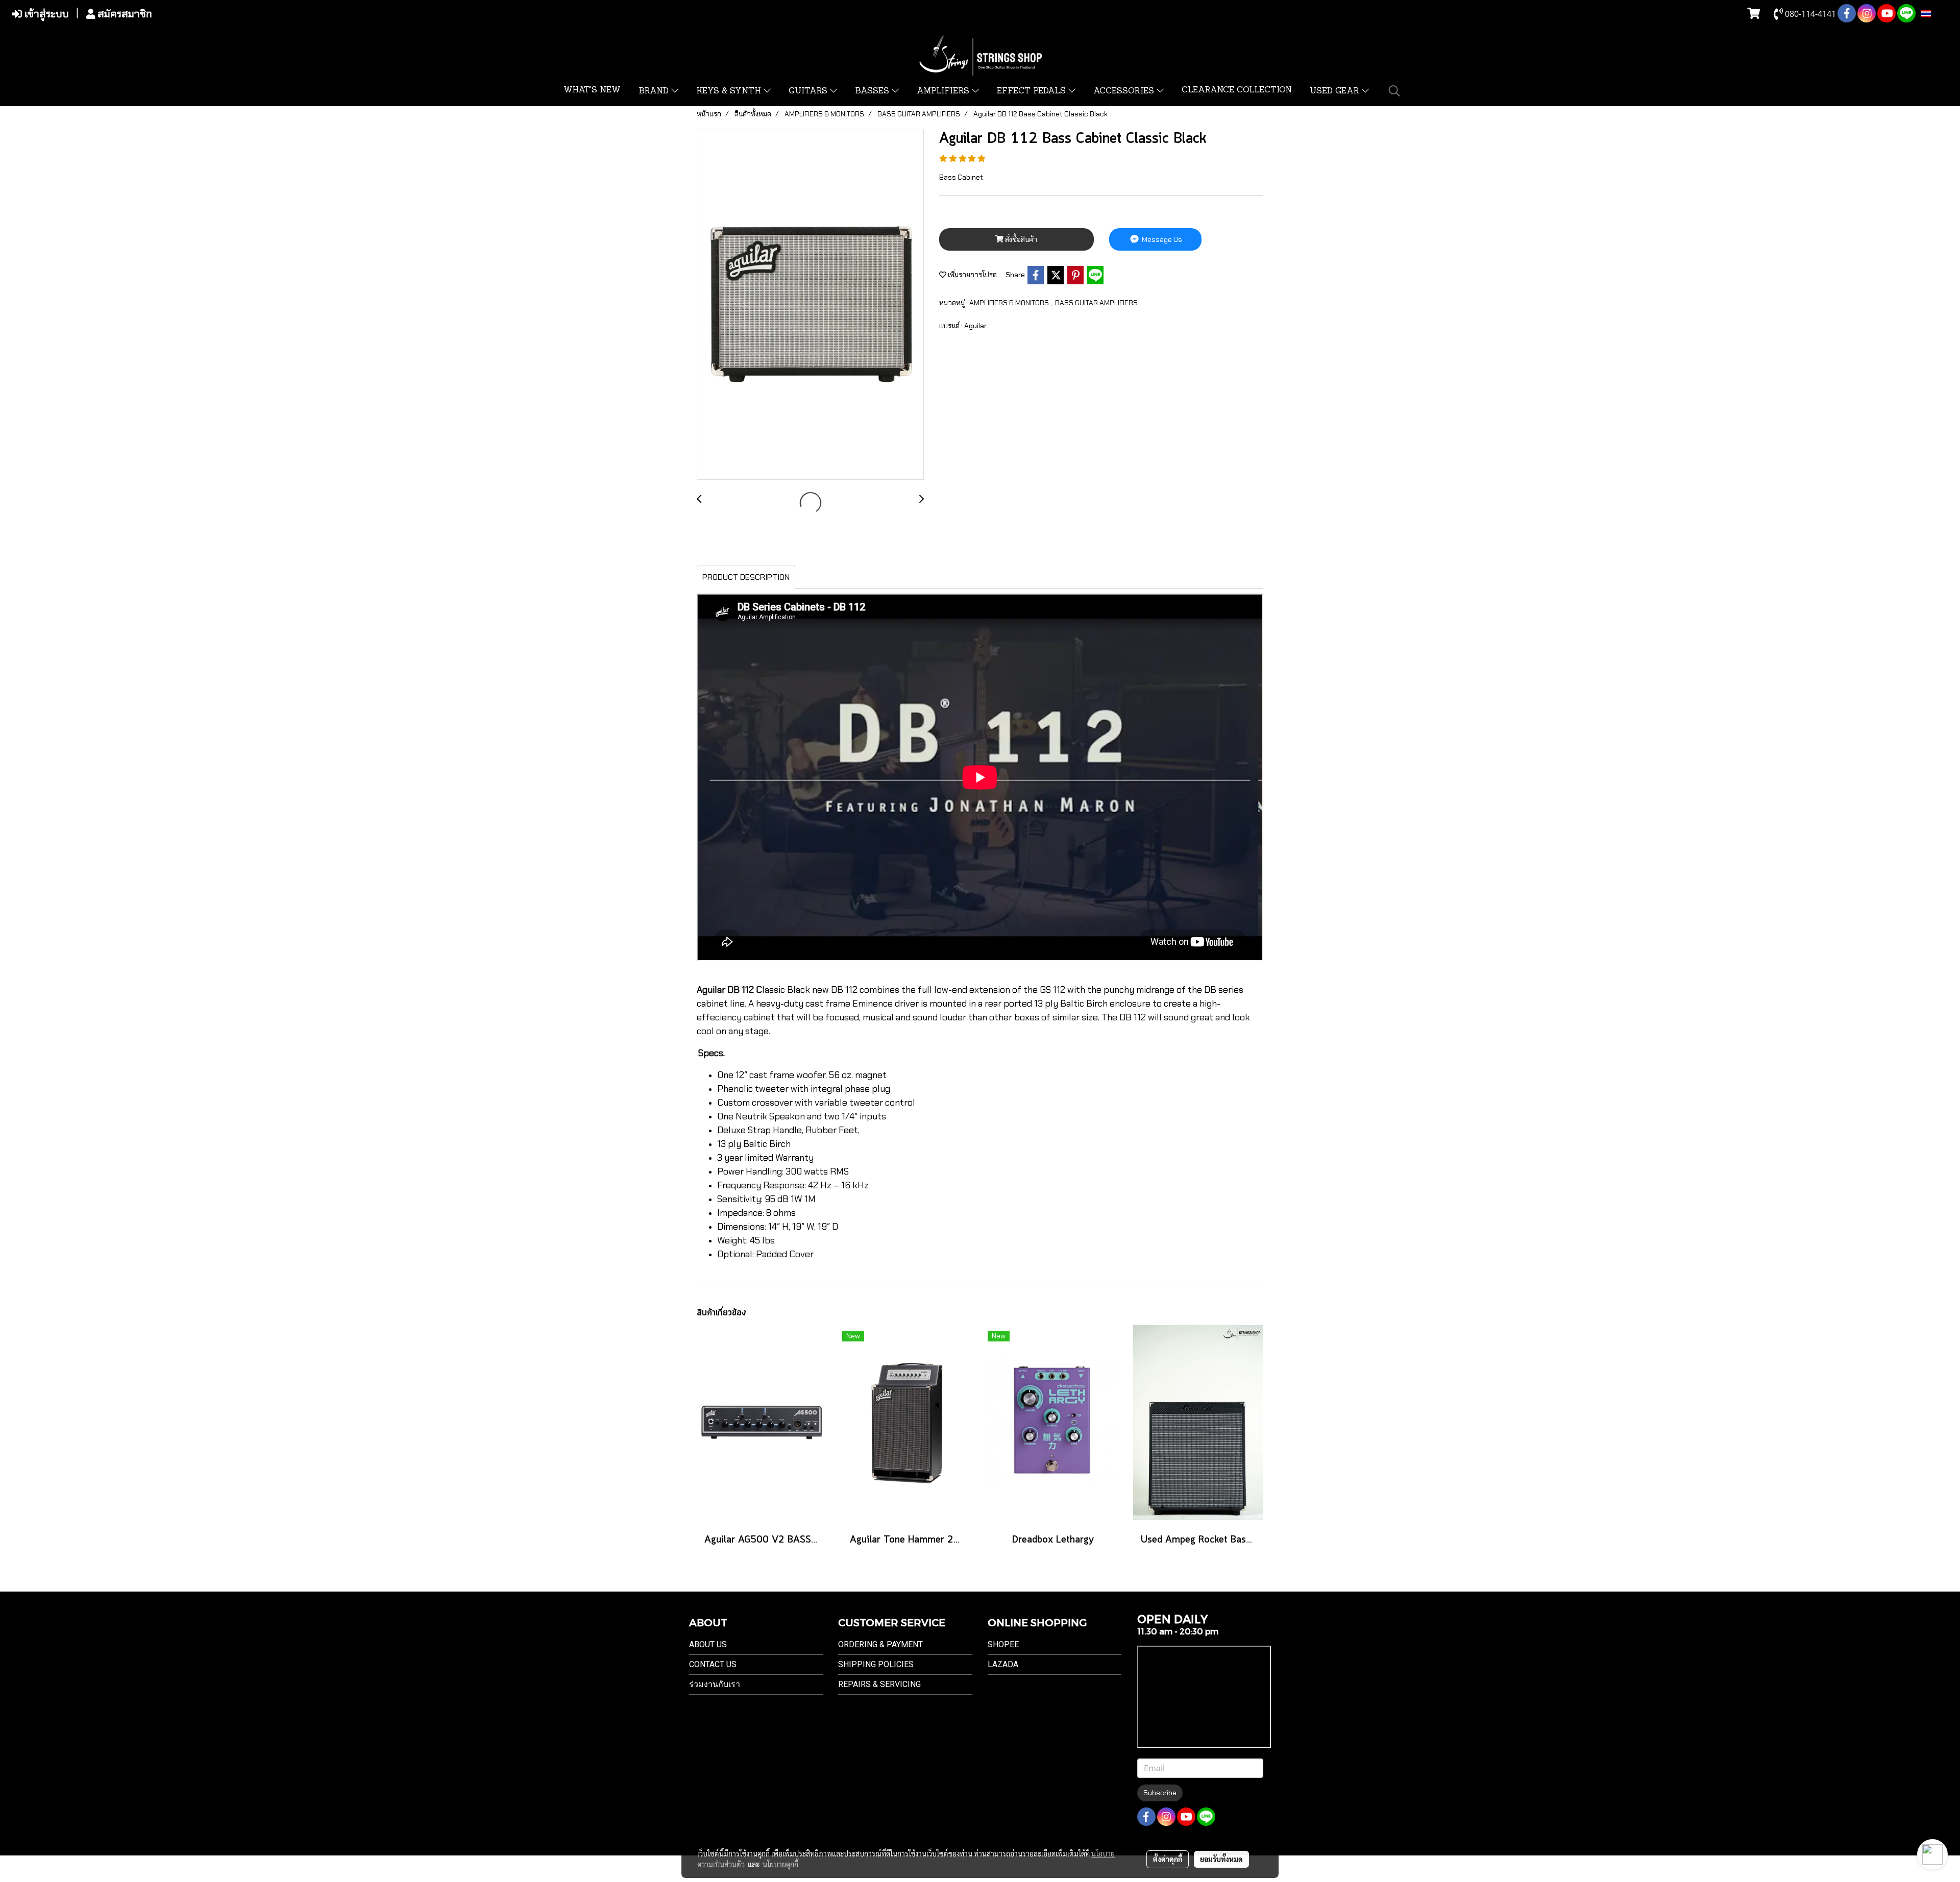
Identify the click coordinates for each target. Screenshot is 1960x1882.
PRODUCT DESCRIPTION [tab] (746, 577)
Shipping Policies (876, 1664)
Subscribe (1160, 1793)
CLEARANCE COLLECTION (1237, 90)
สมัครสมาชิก (124, 14)
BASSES (873, 91)
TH (1937, 14)
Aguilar (975, 326)
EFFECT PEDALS (1033, 91)
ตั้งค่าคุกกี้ (1168, 1859)
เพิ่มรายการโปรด (972, 275)
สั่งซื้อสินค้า (1020, 239)
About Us (708, 1644)
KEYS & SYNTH (730, 91)
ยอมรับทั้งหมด (1221, 1859)
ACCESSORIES (1125, 91)
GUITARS (809, 91)
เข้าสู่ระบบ (45, 14)
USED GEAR (1336, 91)
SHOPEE (1003, 1644)
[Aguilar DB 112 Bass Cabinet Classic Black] (810, 305)
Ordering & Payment (880, 1644)
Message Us (1161, 239)
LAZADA (1003, 1664)
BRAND (655, 91)
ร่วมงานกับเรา (715, 1684)
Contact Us (713, 1664)
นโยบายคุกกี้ (780, 1864)
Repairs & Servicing (879, 1684)
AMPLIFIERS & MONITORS (1010, 303)
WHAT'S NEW (592, 90)
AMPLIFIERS (944, 91)
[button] (1394, 91)
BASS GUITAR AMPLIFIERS (1096, 303)
